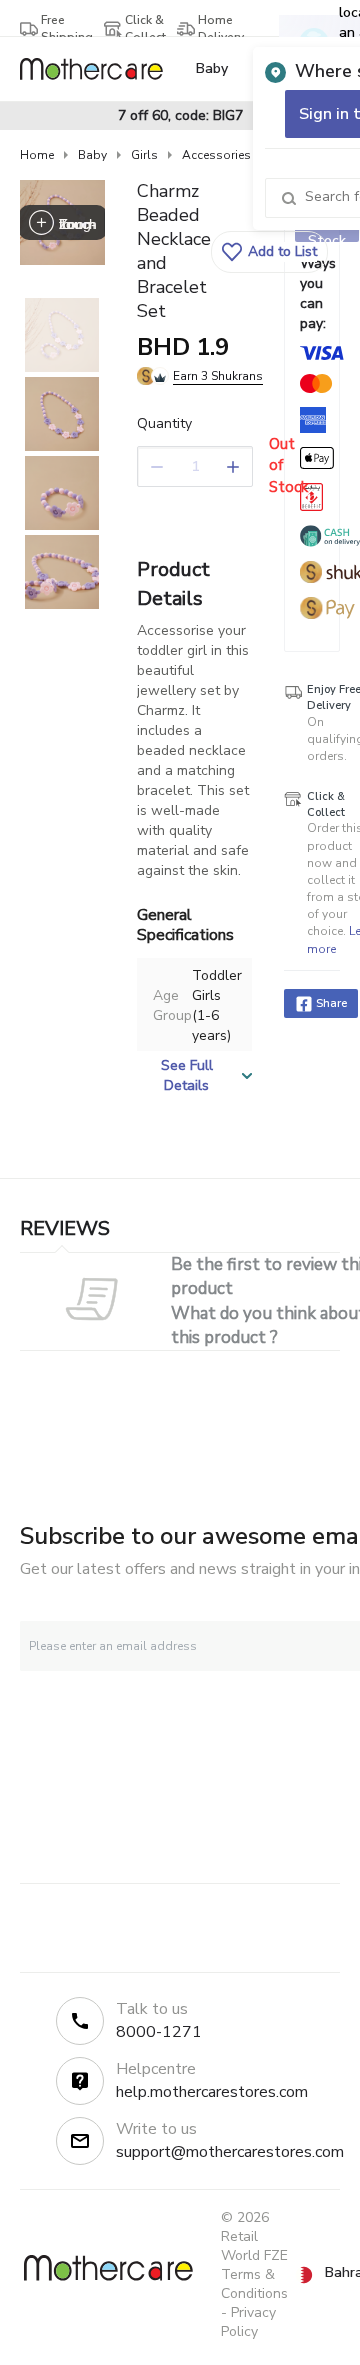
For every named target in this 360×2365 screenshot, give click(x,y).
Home (37, 155)
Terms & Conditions (254, 2284)
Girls (144, 155)
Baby (92, 155)
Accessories (216, 155)
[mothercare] (99, 69)
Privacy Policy (248, 2322)
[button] (269, 252)
